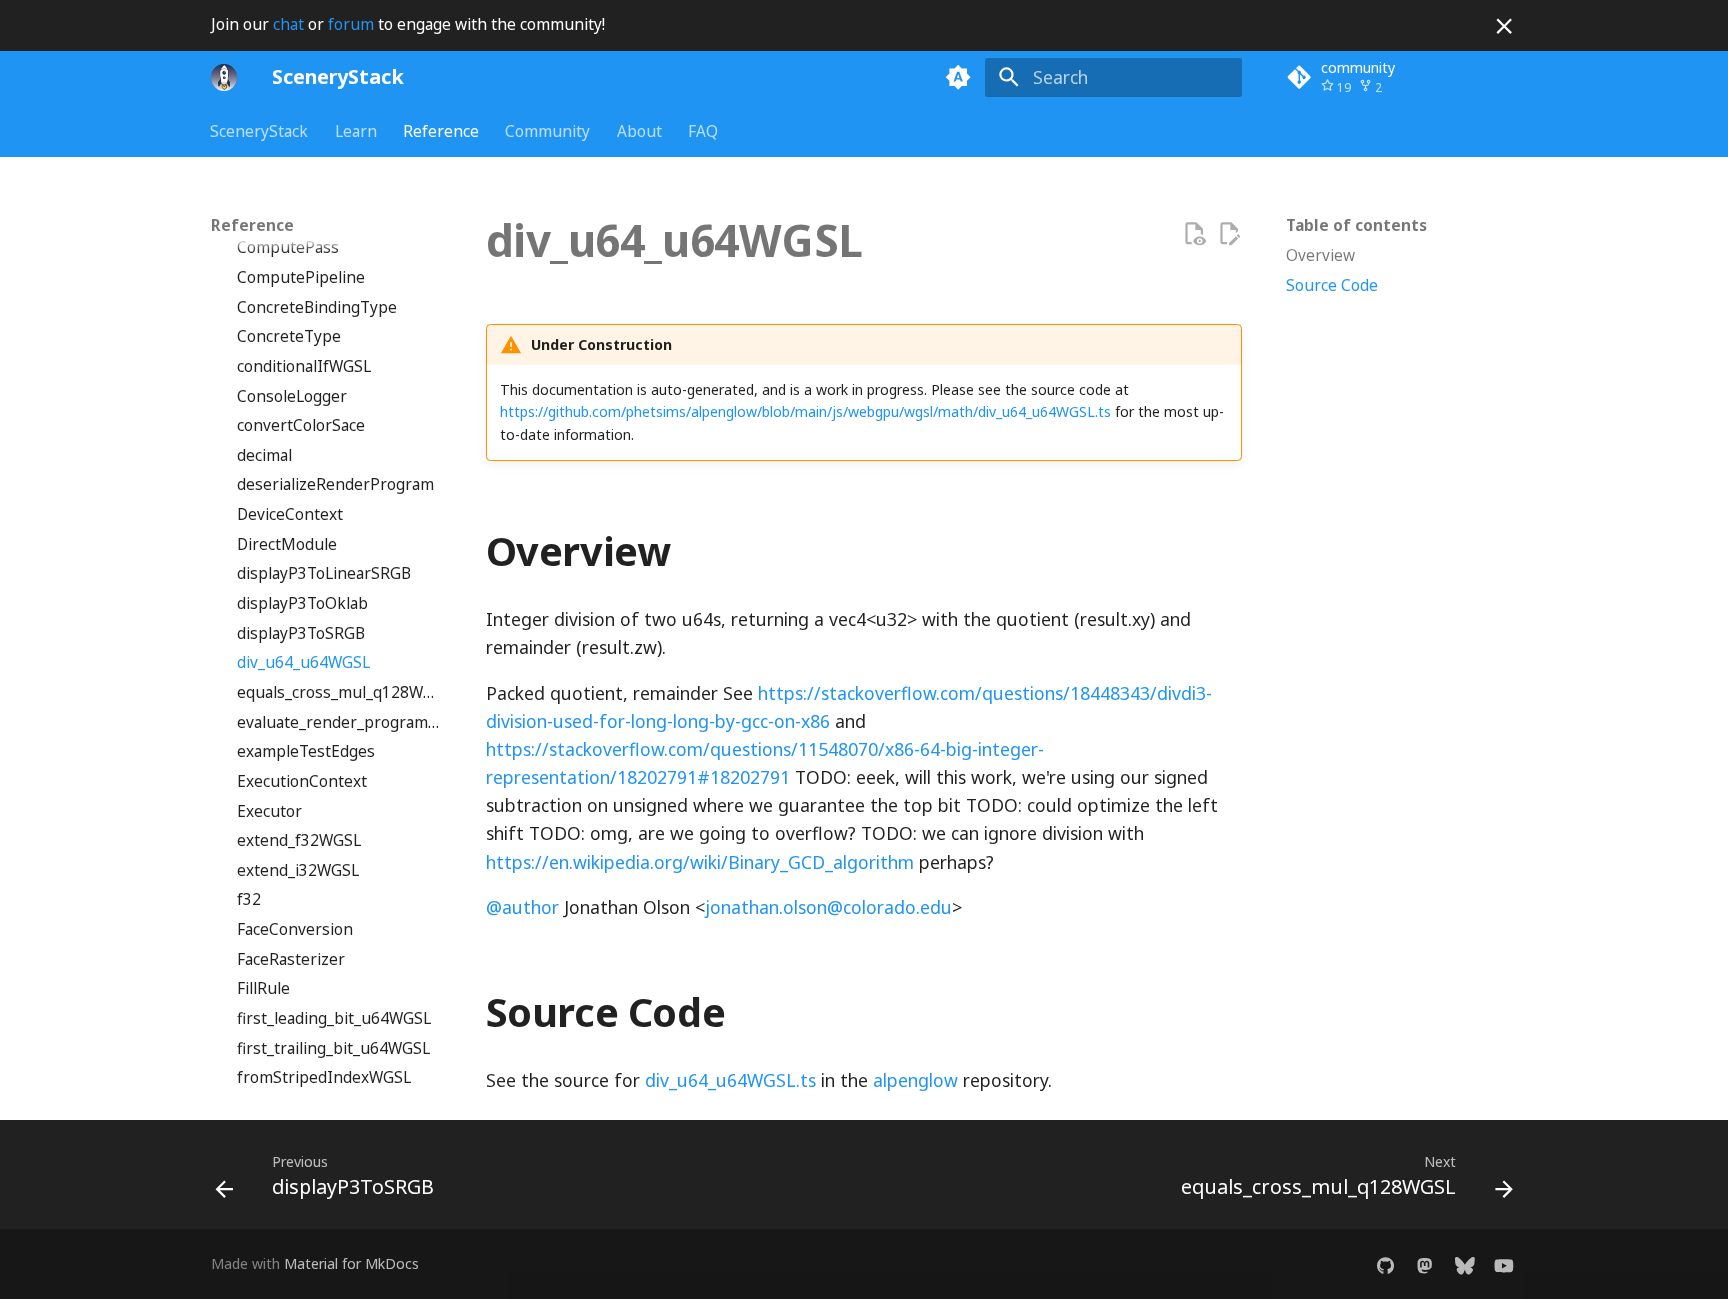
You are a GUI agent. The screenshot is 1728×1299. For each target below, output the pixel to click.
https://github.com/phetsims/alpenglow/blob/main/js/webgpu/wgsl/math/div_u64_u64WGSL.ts (805, 411)
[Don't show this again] (1504, 26)
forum (351, 24)
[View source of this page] (1194, 234)
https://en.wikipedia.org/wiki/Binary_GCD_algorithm (700, 862)
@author (522, 907)
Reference (441, 131)
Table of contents (1356, 226)
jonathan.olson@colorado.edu (828, 907)
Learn (356, 131)
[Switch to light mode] (959, 77)
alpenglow (915, 1080)
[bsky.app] (1464, 1264)
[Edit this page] (1229, 234)
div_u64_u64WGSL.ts (730, 1080)
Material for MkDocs (351, 1263)
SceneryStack (260, 131)
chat (288, 24)
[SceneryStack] (224, 77)
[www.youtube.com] (1504, 1264)
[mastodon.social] (1424, 1264)
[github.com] (1385, 1264)
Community (548, 131)
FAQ (703, 131)
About (639, 131)
